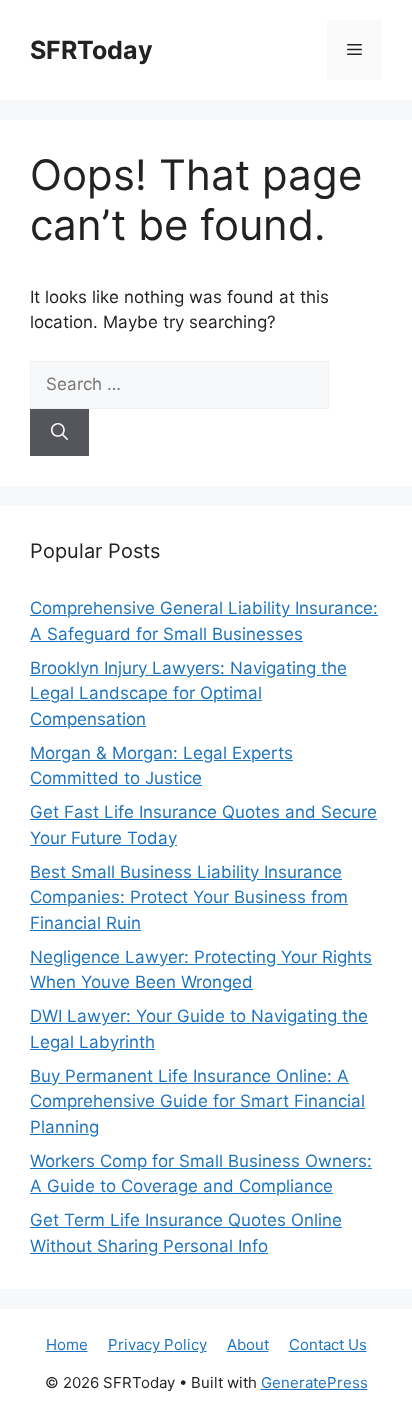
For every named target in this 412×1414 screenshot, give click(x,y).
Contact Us (328, 1344)
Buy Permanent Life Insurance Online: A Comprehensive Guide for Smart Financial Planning (197, 1101)
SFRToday (91, 50)
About (248, 1344)
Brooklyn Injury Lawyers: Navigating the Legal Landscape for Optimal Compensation (188, 693)
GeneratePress (314, 1382)
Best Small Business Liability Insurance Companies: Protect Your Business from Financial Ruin (189, 897)
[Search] (59, 433)
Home (67, 1344)
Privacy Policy (157, 1344)
